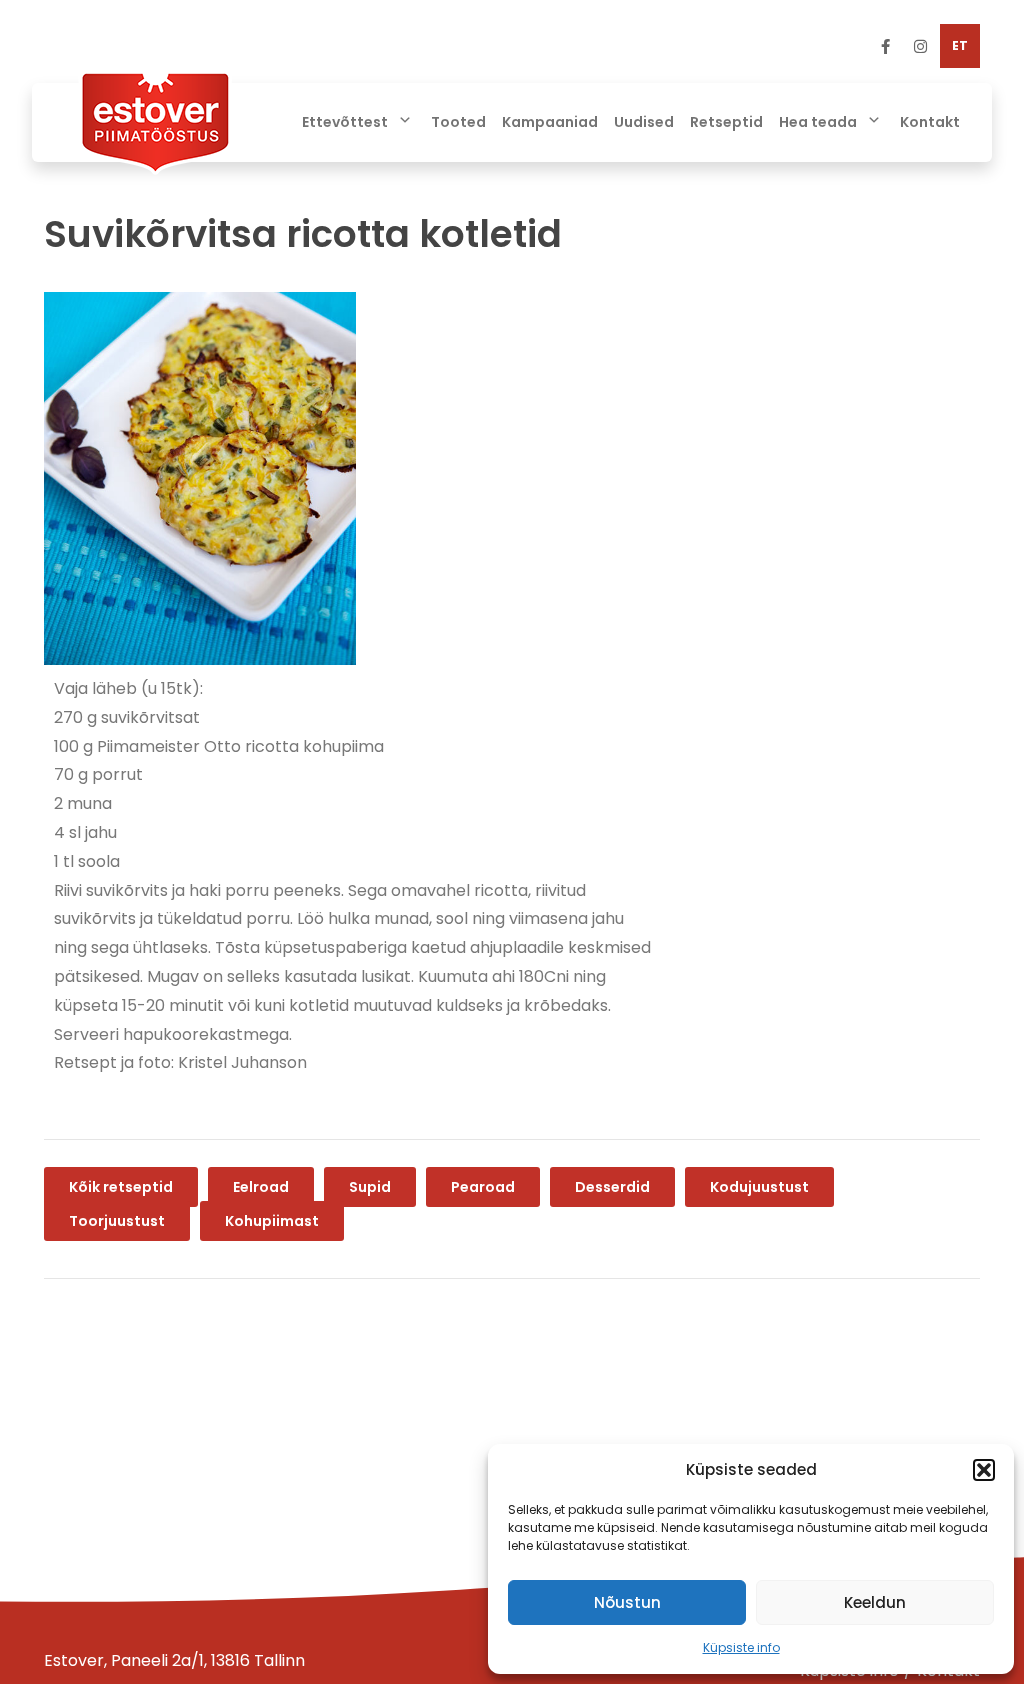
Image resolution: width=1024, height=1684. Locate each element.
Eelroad (261, 1187)
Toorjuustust (117, 1221)
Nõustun (627, 1602)
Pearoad (483, 1187)
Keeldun (875, 1602)
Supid (370, 1187)
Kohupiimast (272, 1221)
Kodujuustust (759, 1187)
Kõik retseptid (121, 1187)
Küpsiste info (741, 1647)
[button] (984, 1470)
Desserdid (612, 1187)
